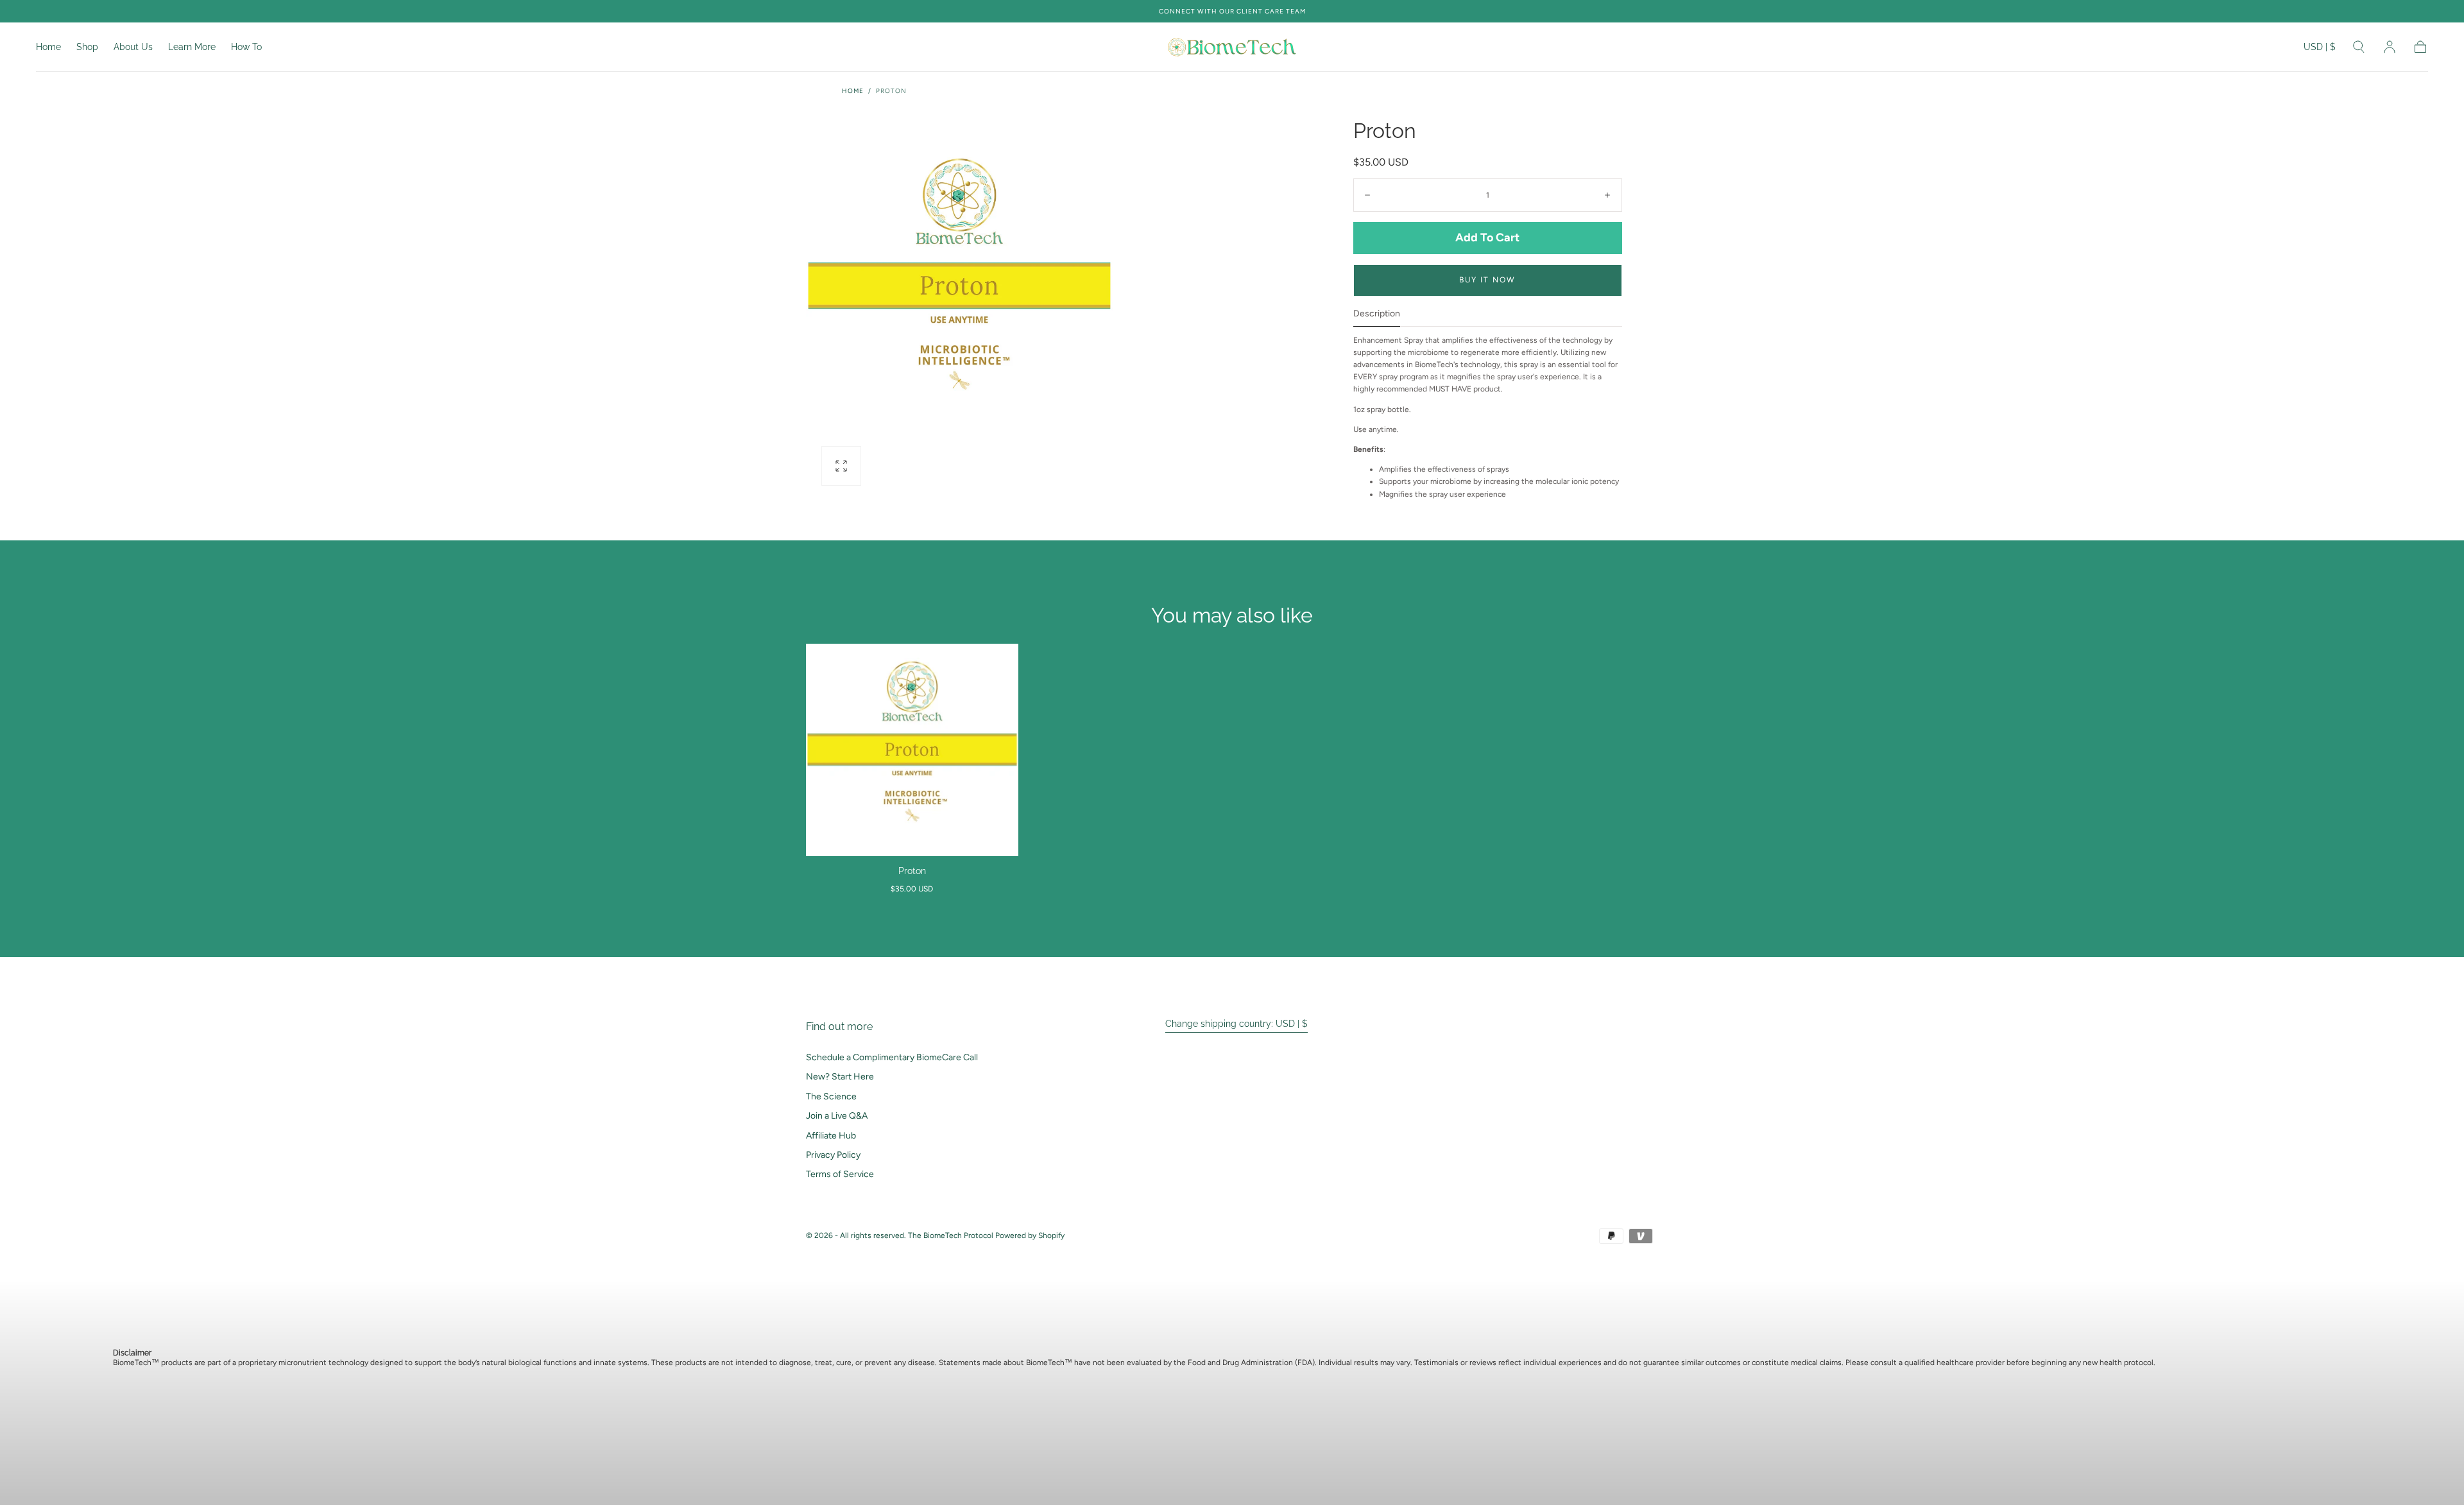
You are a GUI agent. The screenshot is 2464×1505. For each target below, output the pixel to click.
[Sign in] (2390, 47)
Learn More (192, 47)
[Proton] (912, 750)
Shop (87, 47)
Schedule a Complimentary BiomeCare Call (892, 1057)
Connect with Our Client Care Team (1232, 11)
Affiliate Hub (831, 1136)
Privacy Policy (833, 1155)
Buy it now (1487, 280)
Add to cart (1487, 237)
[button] (2320, 49)
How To (246, 47)
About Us (133, 47)
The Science (831, 1096)
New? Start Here (840, 1077)
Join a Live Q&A (837, 1116)
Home (48, 47)
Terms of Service (840, 1174)
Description (1377, 314)
